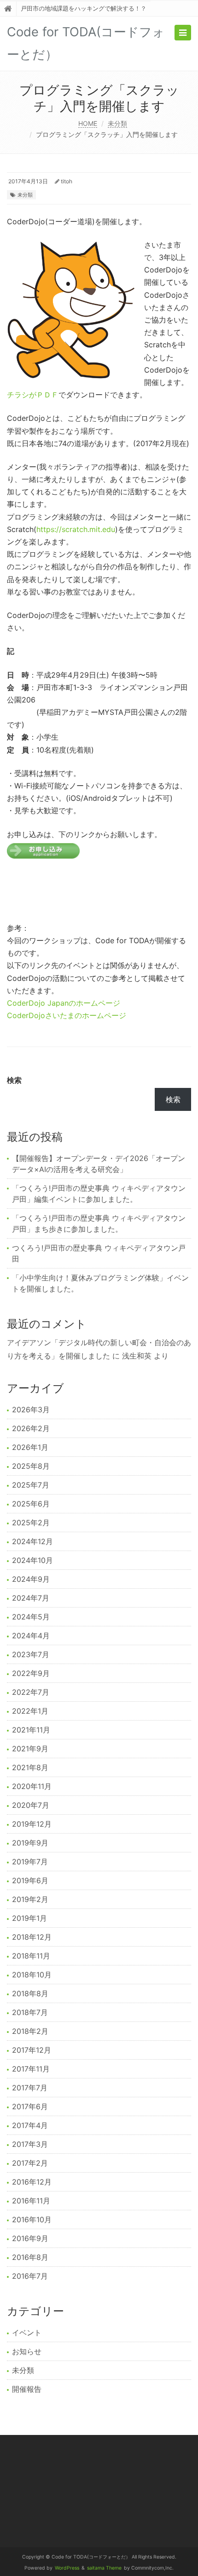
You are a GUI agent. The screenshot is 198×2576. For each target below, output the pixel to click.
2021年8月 (30, 1767)
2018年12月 (32, 1937)
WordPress (67, 2568)
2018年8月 (30, 1993)
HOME (88, 123)
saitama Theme (104, 2568)
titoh (67, 181)
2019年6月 (30, 1880)
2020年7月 (31, 1805)
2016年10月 (32, 2219)
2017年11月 (31, 2069)
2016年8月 (30, 2257)
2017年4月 (30, 2125)
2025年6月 (31, 1504)
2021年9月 (30, 1749)
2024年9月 (31, 1579)
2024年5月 (31, 1617)
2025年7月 (31, 1485)
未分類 (117, 123)
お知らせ (27, 2351)
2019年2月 (30, 1899)
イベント (27, 2333)
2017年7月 (30, 2088)
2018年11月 (31, 1956)
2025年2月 (31, 1523)
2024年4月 (31, 1636)
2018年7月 (30, 2012)
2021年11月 (31, 1730)
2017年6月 (30, 2106)
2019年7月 (30, 1862)
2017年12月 (32, 2050)
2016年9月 (30, 2238)
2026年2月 (31, 1428)
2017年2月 (30, 2163)
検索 (14, 1080)
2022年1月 (30, 1711)
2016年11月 (31, 2201)
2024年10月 (32, 1560)
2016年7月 (30, 2276)
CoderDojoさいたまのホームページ (67, 1015)
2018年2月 (30, 2031)
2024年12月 (32, 1541)
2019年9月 (30, 1843)
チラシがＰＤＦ (33, 395)
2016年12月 (32, 2182)
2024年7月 (31, 1598)
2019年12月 (32, 1824)
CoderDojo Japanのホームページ (64, 1003)
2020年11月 (32, 1786)
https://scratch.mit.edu (76, 529)
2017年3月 (30, 2144)
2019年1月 (29, 1918)
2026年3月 (31, 1410)
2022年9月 (31, 1673)
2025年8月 (31, 1466)
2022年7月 (31, 1692)
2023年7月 (31, 1654)
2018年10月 (32, 1975)
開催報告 (27, 2389)
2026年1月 (30, 1447)
